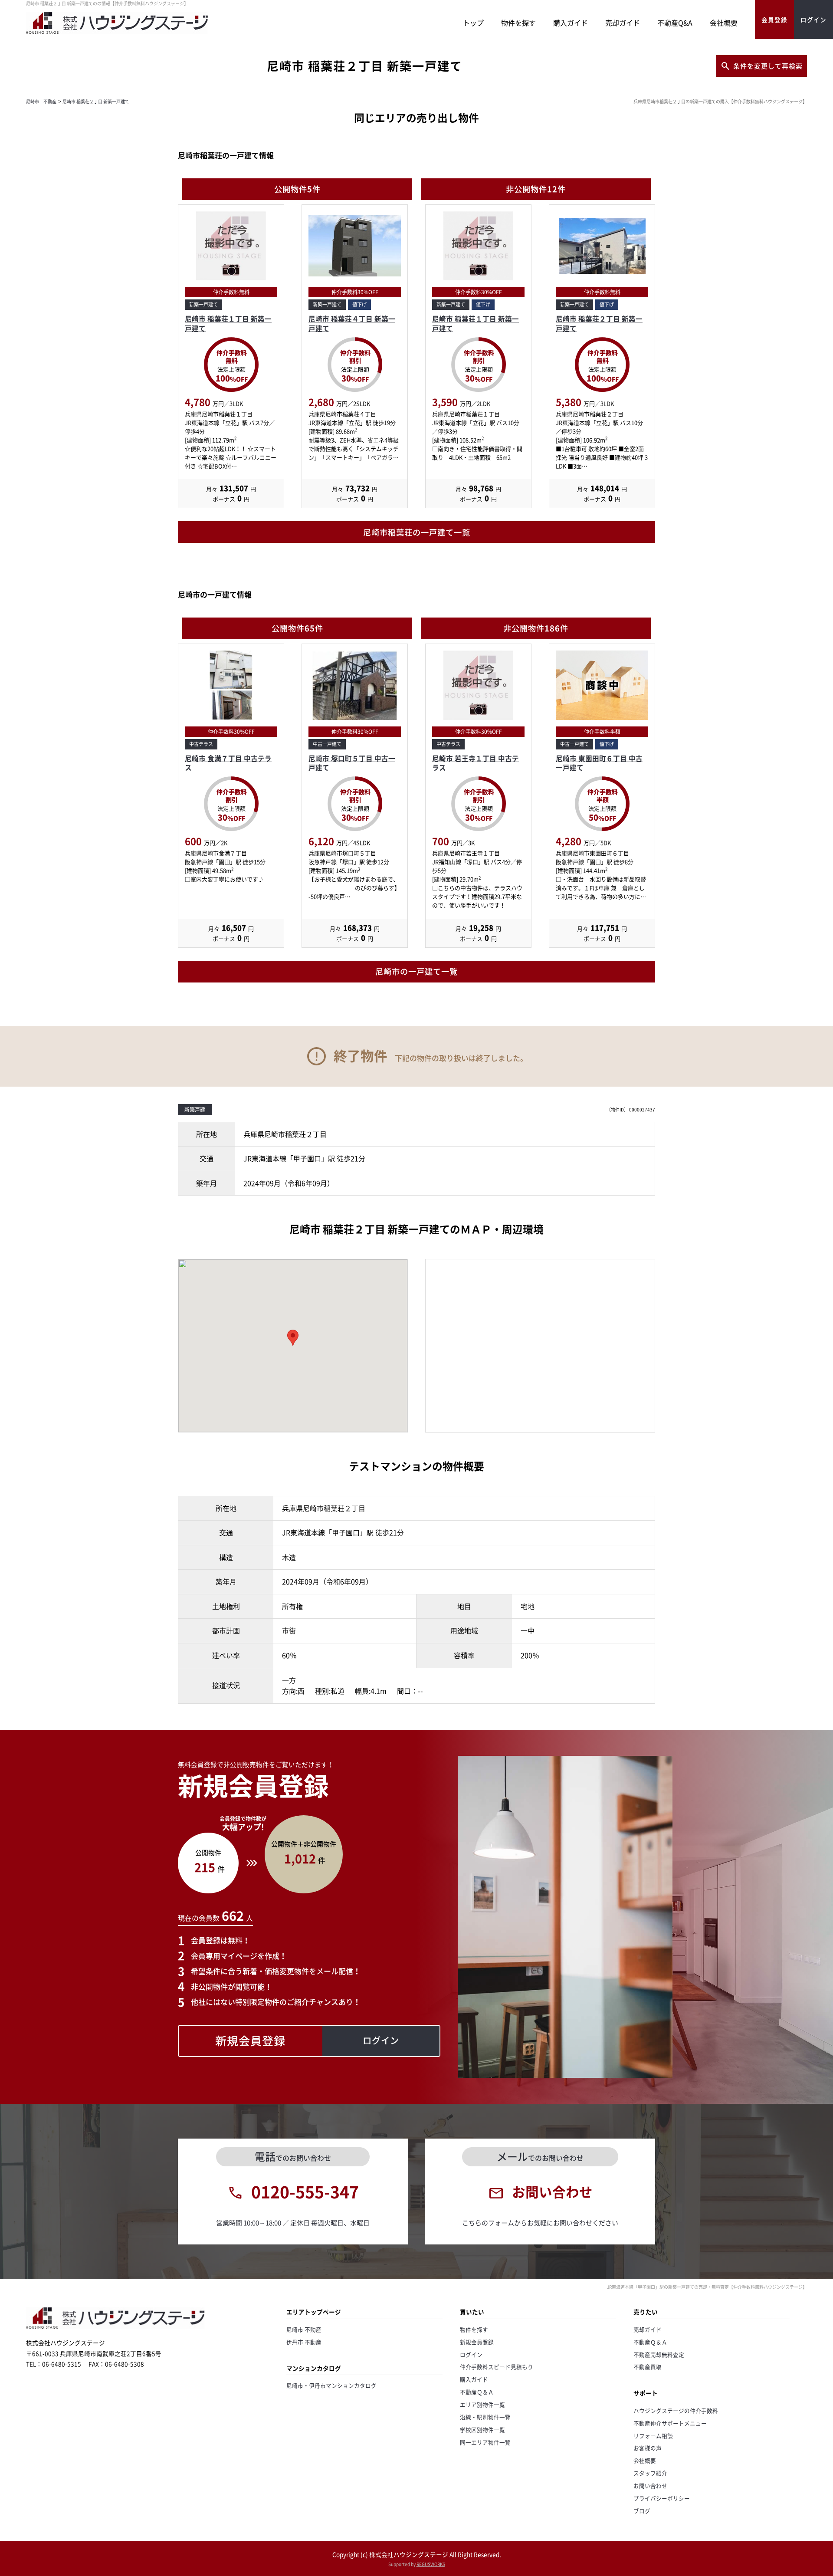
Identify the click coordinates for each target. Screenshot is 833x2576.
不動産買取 (648, 2367)
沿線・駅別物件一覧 (485, 2417)
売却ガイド (623, 23)
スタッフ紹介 (650, 2473)
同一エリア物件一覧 (485, 2442)
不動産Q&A (675, 23)
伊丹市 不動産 (304, 2342)
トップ (473, 23)
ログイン (471, 2354)
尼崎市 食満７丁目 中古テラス (228, 763)
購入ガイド (571, 23)
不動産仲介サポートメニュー (670, 2423)
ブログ (642, 2511)
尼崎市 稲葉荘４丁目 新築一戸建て (352, 324)
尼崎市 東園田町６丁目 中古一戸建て (599, 763)
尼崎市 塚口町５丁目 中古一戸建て (352, 763)
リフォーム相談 (653, 2436)
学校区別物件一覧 (482, 2430)
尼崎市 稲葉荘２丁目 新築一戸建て (96, 101)
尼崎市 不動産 (41, 101)
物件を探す (518, 23)
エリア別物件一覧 (482, 2404)
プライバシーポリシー (662, 2498)
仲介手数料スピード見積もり (497, 2367)
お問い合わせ (650, 2486)
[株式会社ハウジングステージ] (117, 34)
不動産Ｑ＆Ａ (477, 2392)
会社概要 (724, 23)
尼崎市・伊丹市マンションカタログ (331, 2385)
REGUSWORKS (431, 2564)
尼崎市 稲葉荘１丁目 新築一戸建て (228, 324)
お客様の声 (648, 2448)
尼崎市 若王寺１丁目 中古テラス (476, 763)
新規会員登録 (477, 2342)
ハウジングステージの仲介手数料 (676, 2410)
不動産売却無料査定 (659, 2354)
